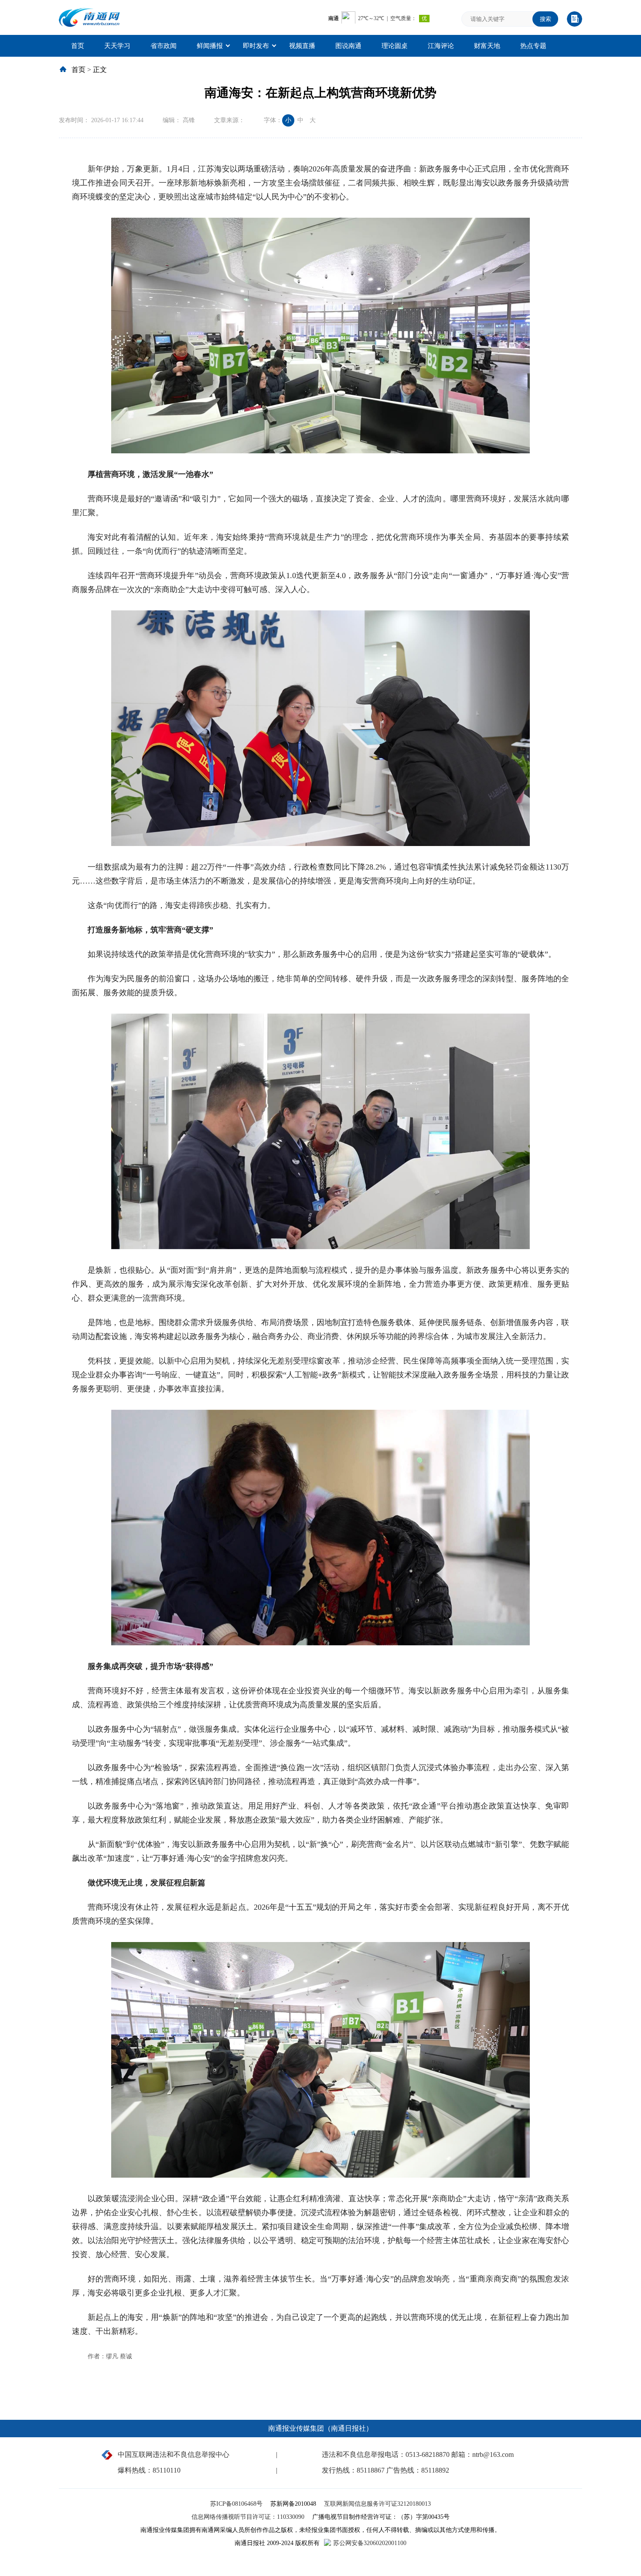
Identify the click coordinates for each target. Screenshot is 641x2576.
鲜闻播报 (210, 46)
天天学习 (117, 46)
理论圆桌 (395, 46)
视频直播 (302, 46)
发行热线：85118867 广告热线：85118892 (385, 2470)
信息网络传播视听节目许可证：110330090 (249, 2517)
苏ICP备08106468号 (237, 2504)
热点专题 (533, 46)
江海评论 (441, 46)
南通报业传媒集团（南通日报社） (320, 2428)
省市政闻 (164, 46)
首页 (78, 46)
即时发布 (256, 46)
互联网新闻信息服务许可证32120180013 (377, 2504)
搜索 (546, 19)
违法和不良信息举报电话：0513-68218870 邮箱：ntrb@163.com (418, 2454)
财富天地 (487, 46)
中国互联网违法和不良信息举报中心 (174, 2454)
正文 (100, 70)
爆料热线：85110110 (149, 2470)
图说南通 (348, 46)
